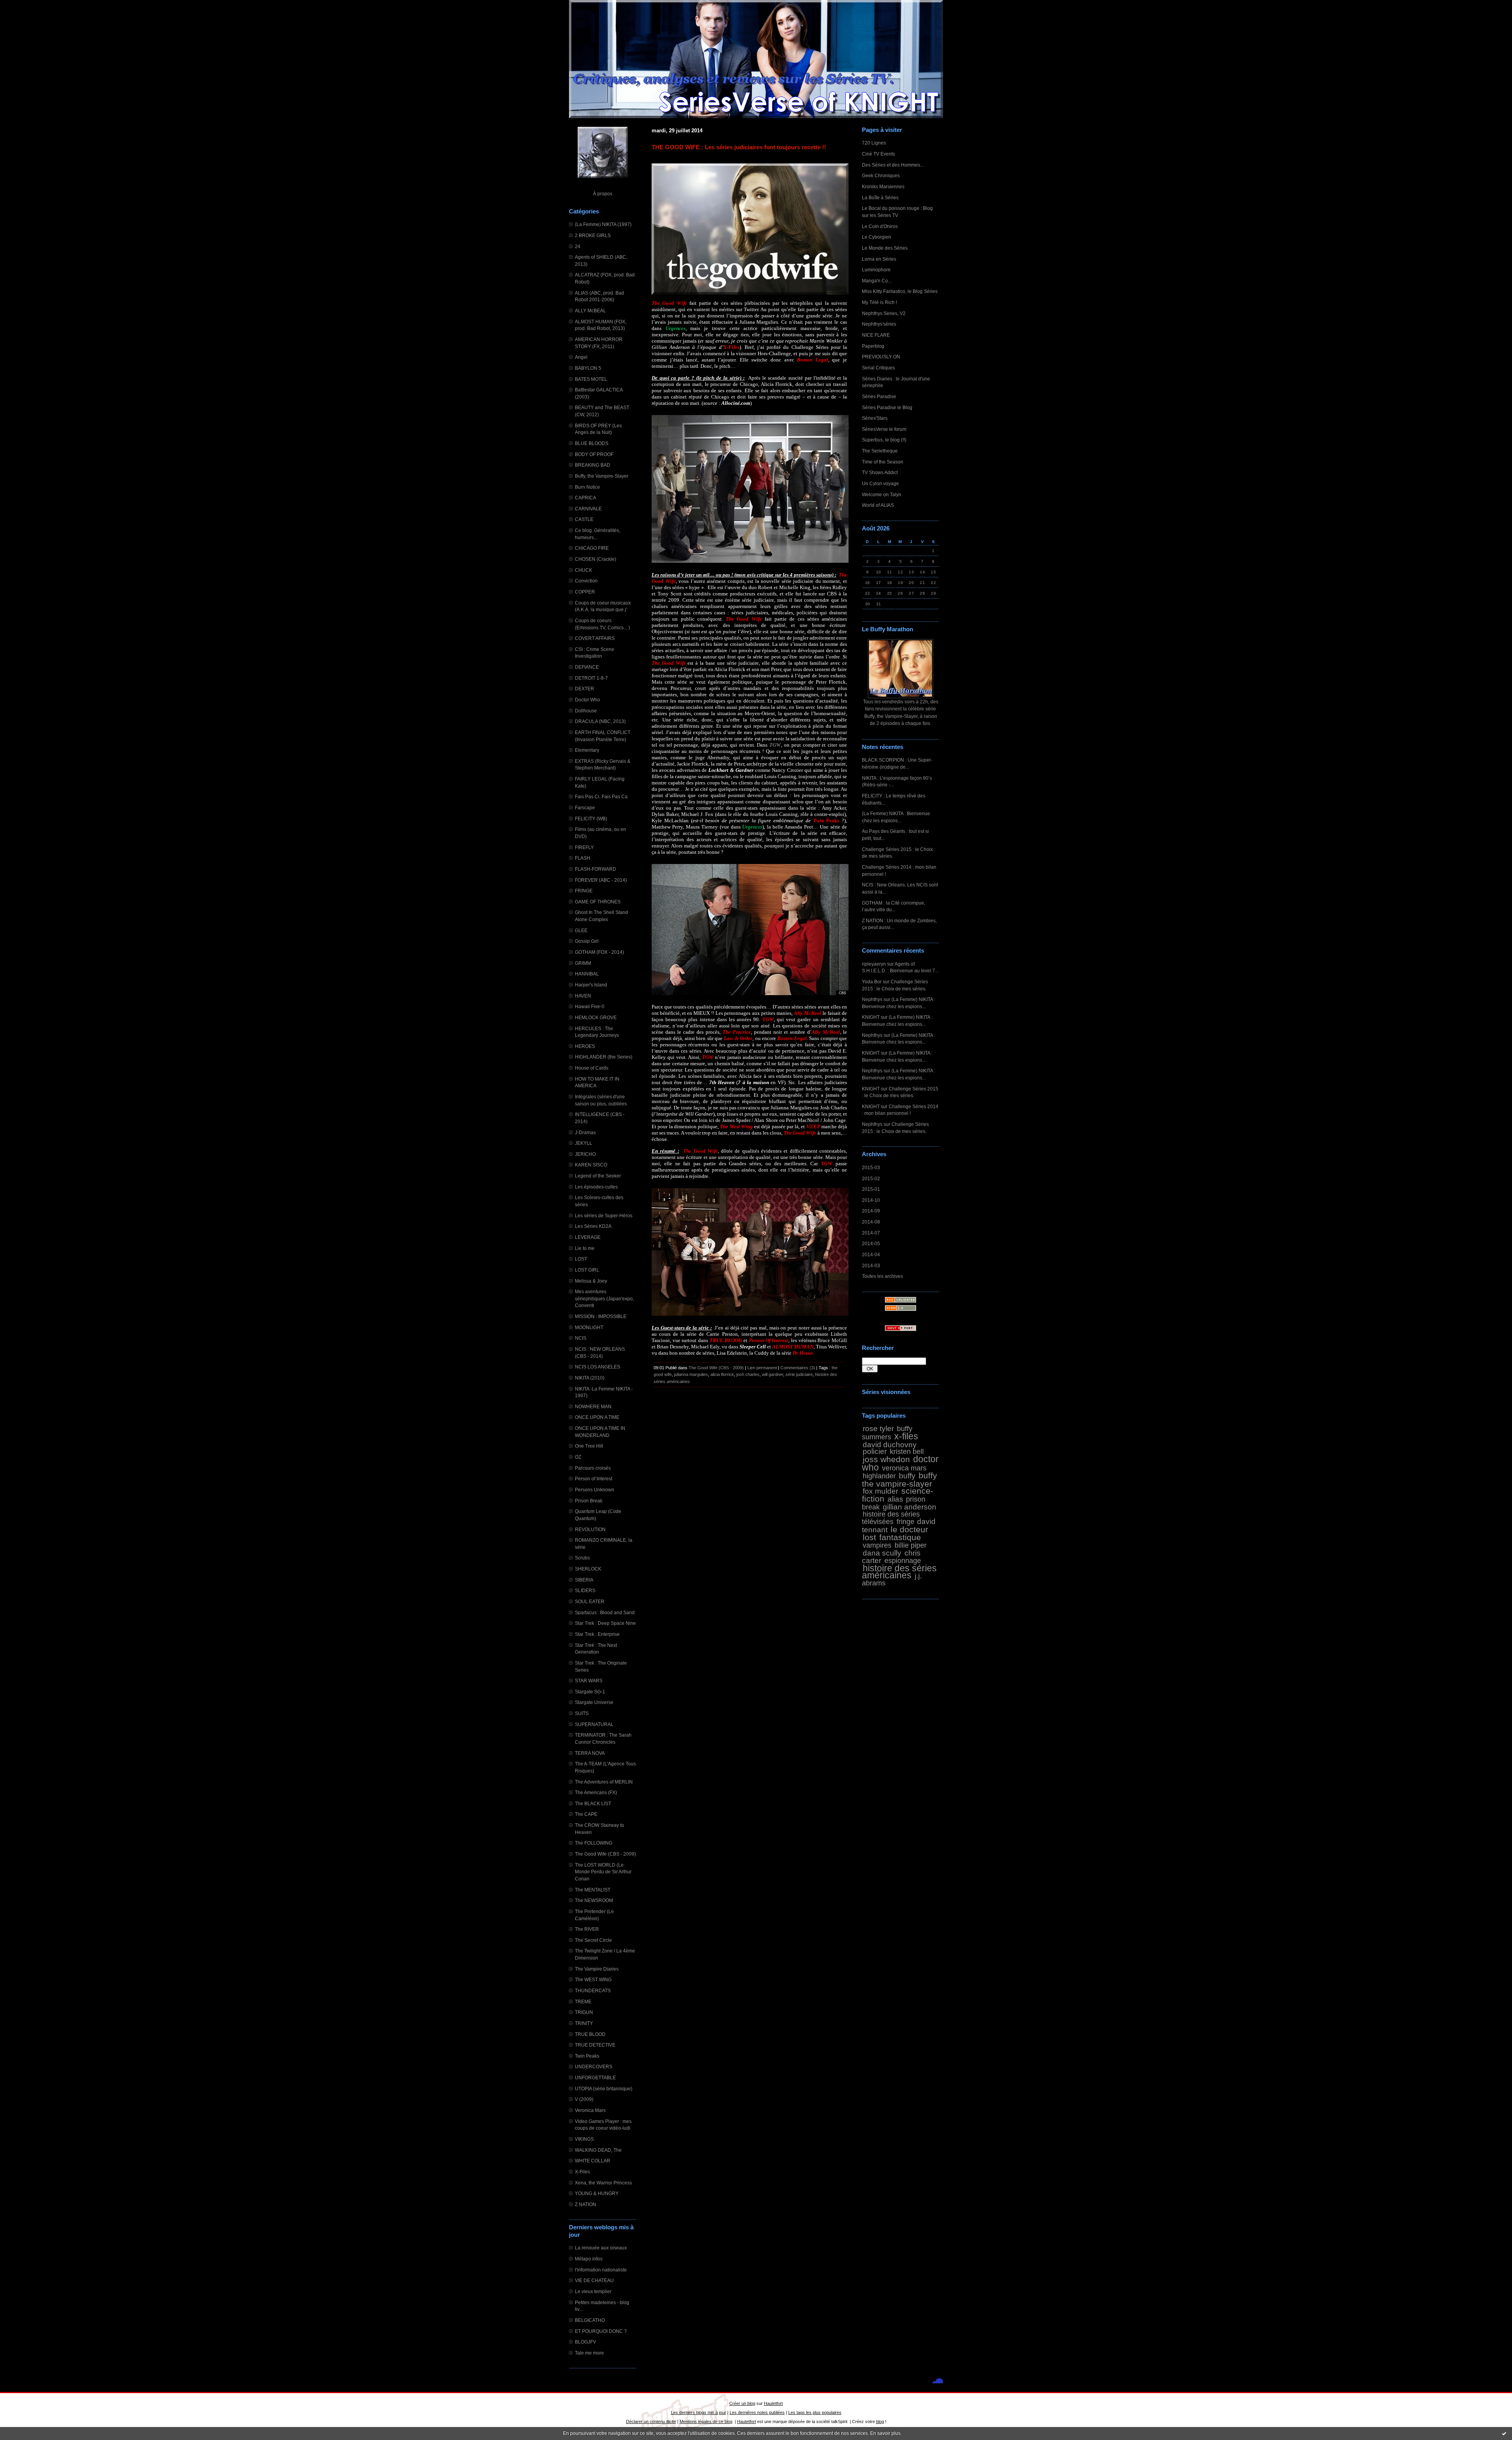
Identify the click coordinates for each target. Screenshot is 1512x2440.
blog (880, 2421)
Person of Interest (594, 1479)
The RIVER (587, 1929)
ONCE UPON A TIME (597, 1417)
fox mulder (880, 1491)
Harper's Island (591, 985)
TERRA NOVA (590, 1753)
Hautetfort (773, 2403)
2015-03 (871, 1167)
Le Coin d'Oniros (880, 226)
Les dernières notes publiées (757, 2412)
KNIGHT (871, 1017)
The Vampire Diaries (597, 1969)
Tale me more (589, 2353)
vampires (877, 1545)
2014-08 (871, 1222)
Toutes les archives (882, 1276)
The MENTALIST (593, 1890)
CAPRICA (586, 498)
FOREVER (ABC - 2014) (601, 880)
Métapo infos (589, 2259)
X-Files (582, 2172)
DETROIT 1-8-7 (591, 678)
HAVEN (583, 996)
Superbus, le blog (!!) (884, 440)
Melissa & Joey (591, 1281)
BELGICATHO (590, 2320)
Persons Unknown (595, 1490)
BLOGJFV (586, 2342)
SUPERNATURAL (594, 1724)
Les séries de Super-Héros (604, 1215)
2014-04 (871, 1254)
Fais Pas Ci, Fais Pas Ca (601, 796)
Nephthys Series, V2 (884, 313)
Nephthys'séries (879, 324)
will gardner (773, 1374)
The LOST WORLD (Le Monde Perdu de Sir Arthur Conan (603, 1872)
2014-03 (871, 1265)
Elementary (587, 750)
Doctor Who (587, 700)
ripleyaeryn (874, 964)
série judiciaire (799, 1374)
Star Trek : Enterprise (597, 1634)
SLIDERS (585, 1590)
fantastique (900, 1537)
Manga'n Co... (877, 281)
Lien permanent (762, 1368)
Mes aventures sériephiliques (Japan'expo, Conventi (604, 1298)
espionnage (903, 1561)
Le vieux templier (593, 2291)
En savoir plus (885, 2433)
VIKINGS (584, 2139)
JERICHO (585, 1154)
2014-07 (871, 1233)
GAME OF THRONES (598, 902)
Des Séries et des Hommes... (893, 165)
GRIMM (583, 963)
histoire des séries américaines (899, 1572)
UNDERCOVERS (594, 2066)
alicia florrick (722, 1374)
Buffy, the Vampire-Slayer (602, 476)
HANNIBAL (587, 974)
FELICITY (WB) (591, 819)
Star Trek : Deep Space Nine (605, 1623)
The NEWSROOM (594, 1900)
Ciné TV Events (878, 154)
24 (578, 246)
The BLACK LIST (593, 1803)
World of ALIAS (878, 505)
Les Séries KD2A (593, 1226)
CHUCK (584, 570)
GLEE (581, 930)
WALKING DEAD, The (598, 2150)
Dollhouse (586, 711)
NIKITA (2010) (590, 1378)
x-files (906, 1436)
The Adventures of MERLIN (604, 1782)
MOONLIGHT (589, 1327)
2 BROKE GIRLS (593, 235)
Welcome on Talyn (882, 494)
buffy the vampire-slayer (900, 1480)
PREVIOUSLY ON (881, 357)
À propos (603, 194)
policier (875, 1451)
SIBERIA (584, 1580)
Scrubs (582, 1558)
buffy (907, 1476)
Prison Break (589, 1501)
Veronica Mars (590, 2110)
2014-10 (871, 1200)
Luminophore (876, 270)
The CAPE (586, 1814)
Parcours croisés (593, 1468)
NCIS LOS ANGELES (598, 1367)
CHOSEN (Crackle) (596, 559)
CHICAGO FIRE (592, 548)
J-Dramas (585, 1132)
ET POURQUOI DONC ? (601, 2331)
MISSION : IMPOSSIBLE (601, 1316)
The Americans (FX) (596, 1792)
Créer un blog (742, 2403)
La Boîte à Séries (880, 197)
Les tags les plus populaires (815, 2412)
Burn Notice (587, 487)
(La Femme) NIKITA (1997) (603, 224)
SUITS (582, 1713)
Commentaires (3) (798, 1368)
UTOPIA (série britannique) (604, 2089)
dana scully (882, 1553)
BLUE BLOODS (592, 443)
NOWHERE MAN (593, 1406)
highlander (879, 1476)
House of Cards (592, 1068)
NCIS (581, 1338)
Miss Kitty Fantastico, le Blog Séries (900, 291)
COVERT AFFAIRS (595, 638)
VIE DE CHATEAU (594, 2280)
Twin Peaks (587, 2056)
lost (869, 1537)
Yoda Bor (872, 982)
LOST (581, 1259)
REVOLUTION (590, 1529)
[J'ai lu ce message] (1504, 2433)
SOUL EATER (590, 1601)
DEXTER (585, 689)
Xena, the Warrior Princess (603, 2183)
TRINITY (584, 2023)
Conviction (586, 581)
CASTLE (584, 519)
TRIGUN (584, 2012)
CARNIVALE (588, 509)
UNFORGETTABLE (595, 2078)
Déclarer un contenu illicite (651, 2421)
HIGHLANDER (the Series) (604, 1057)
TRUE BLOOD (590, 2034)
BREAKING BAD (593, 465)
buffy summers (887, 1433)
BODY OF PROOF (594, 454)
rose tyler (878, 1428)
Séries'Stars (875, 418)
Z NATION (586, 2204)
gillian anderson (910, 1507)
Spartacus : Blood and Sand (605, 1612)
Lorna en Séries (879, 259)
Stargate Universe (594, 1702)
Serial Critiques (878, 368)
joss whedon (886, 1459)
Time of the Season (883, 462)
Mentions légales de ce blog (706, 2421)
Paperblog (873, 346)
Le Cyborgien (876, 237)
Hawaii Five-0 (590, 1006)
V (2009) (584, 2099)
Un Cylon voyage (880, 483)
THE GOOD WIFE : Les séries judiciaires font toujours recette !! (739, 147)
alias (895, 1499)
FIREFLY (584, 847)
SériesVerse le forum (884, 429)
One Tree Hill (589, 1446)
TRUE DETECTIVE (595, 2045)
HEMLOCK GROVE (596, 1017)
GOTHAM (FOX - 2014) (599, 952)
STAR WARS (589, 1681)
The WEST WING (593, 1979)
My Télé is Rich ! (879, 302)
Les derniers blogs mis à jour (699, 2412)
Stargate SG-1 (590, 1692)
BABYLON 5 (588, 368)
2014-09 (871, 1211)
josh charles (748, 1374)
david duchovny (890, 1444)
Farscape (585, 807)
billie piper (911, 1545)
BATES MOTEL (591, 379)
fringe (905, 1522)
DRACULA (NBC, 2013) (600, 721)
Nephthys (872, 999)
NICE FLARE (876, 335)
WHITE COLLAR (593, 2161)
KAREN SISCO (591, 1165)
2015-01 (871, 1189)
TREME (583, 2002)
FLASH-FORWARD (596, 869)
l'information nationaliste (601, 2270)
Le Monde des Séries (885, 248)
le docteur (909, 1529)
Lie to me (585, 1248)
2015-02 (871, 1178)
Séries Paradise (879, 396)
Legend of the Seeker (598, 1176)
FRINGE (584, 891)
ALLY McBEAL (590, 311)
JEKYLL (584, 1143)
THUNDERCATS (593, 1990)
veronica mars (904, 1468)
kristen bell (907, 1452)
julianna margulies (691, 1374)
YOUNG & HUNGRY (597, 2193)
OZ (578, 1457)
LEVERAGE (588, 1237)
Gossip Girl (587, 941)
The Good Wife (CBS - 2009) (605, 1854)
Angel (581, 357)
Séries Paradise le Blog (887, 407)
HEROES (585, 1046)
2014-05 (871, 1243)
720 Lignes (874, 143)
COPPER (585, 592)
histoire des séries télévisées (891, 1518)
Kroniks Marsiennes (883, 186)
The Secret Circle (593, 1940)
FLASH (583, 858)
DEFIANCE (587, 667)
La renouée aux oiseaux (601, 2248)
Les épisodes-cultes (596, 1187)
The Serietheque (880, 451)
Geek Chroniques (881, 175)
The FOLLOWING (594, 1843)
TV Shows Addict (880, 472)
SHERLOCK (588, 1569)
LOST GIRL (587, 1270)
